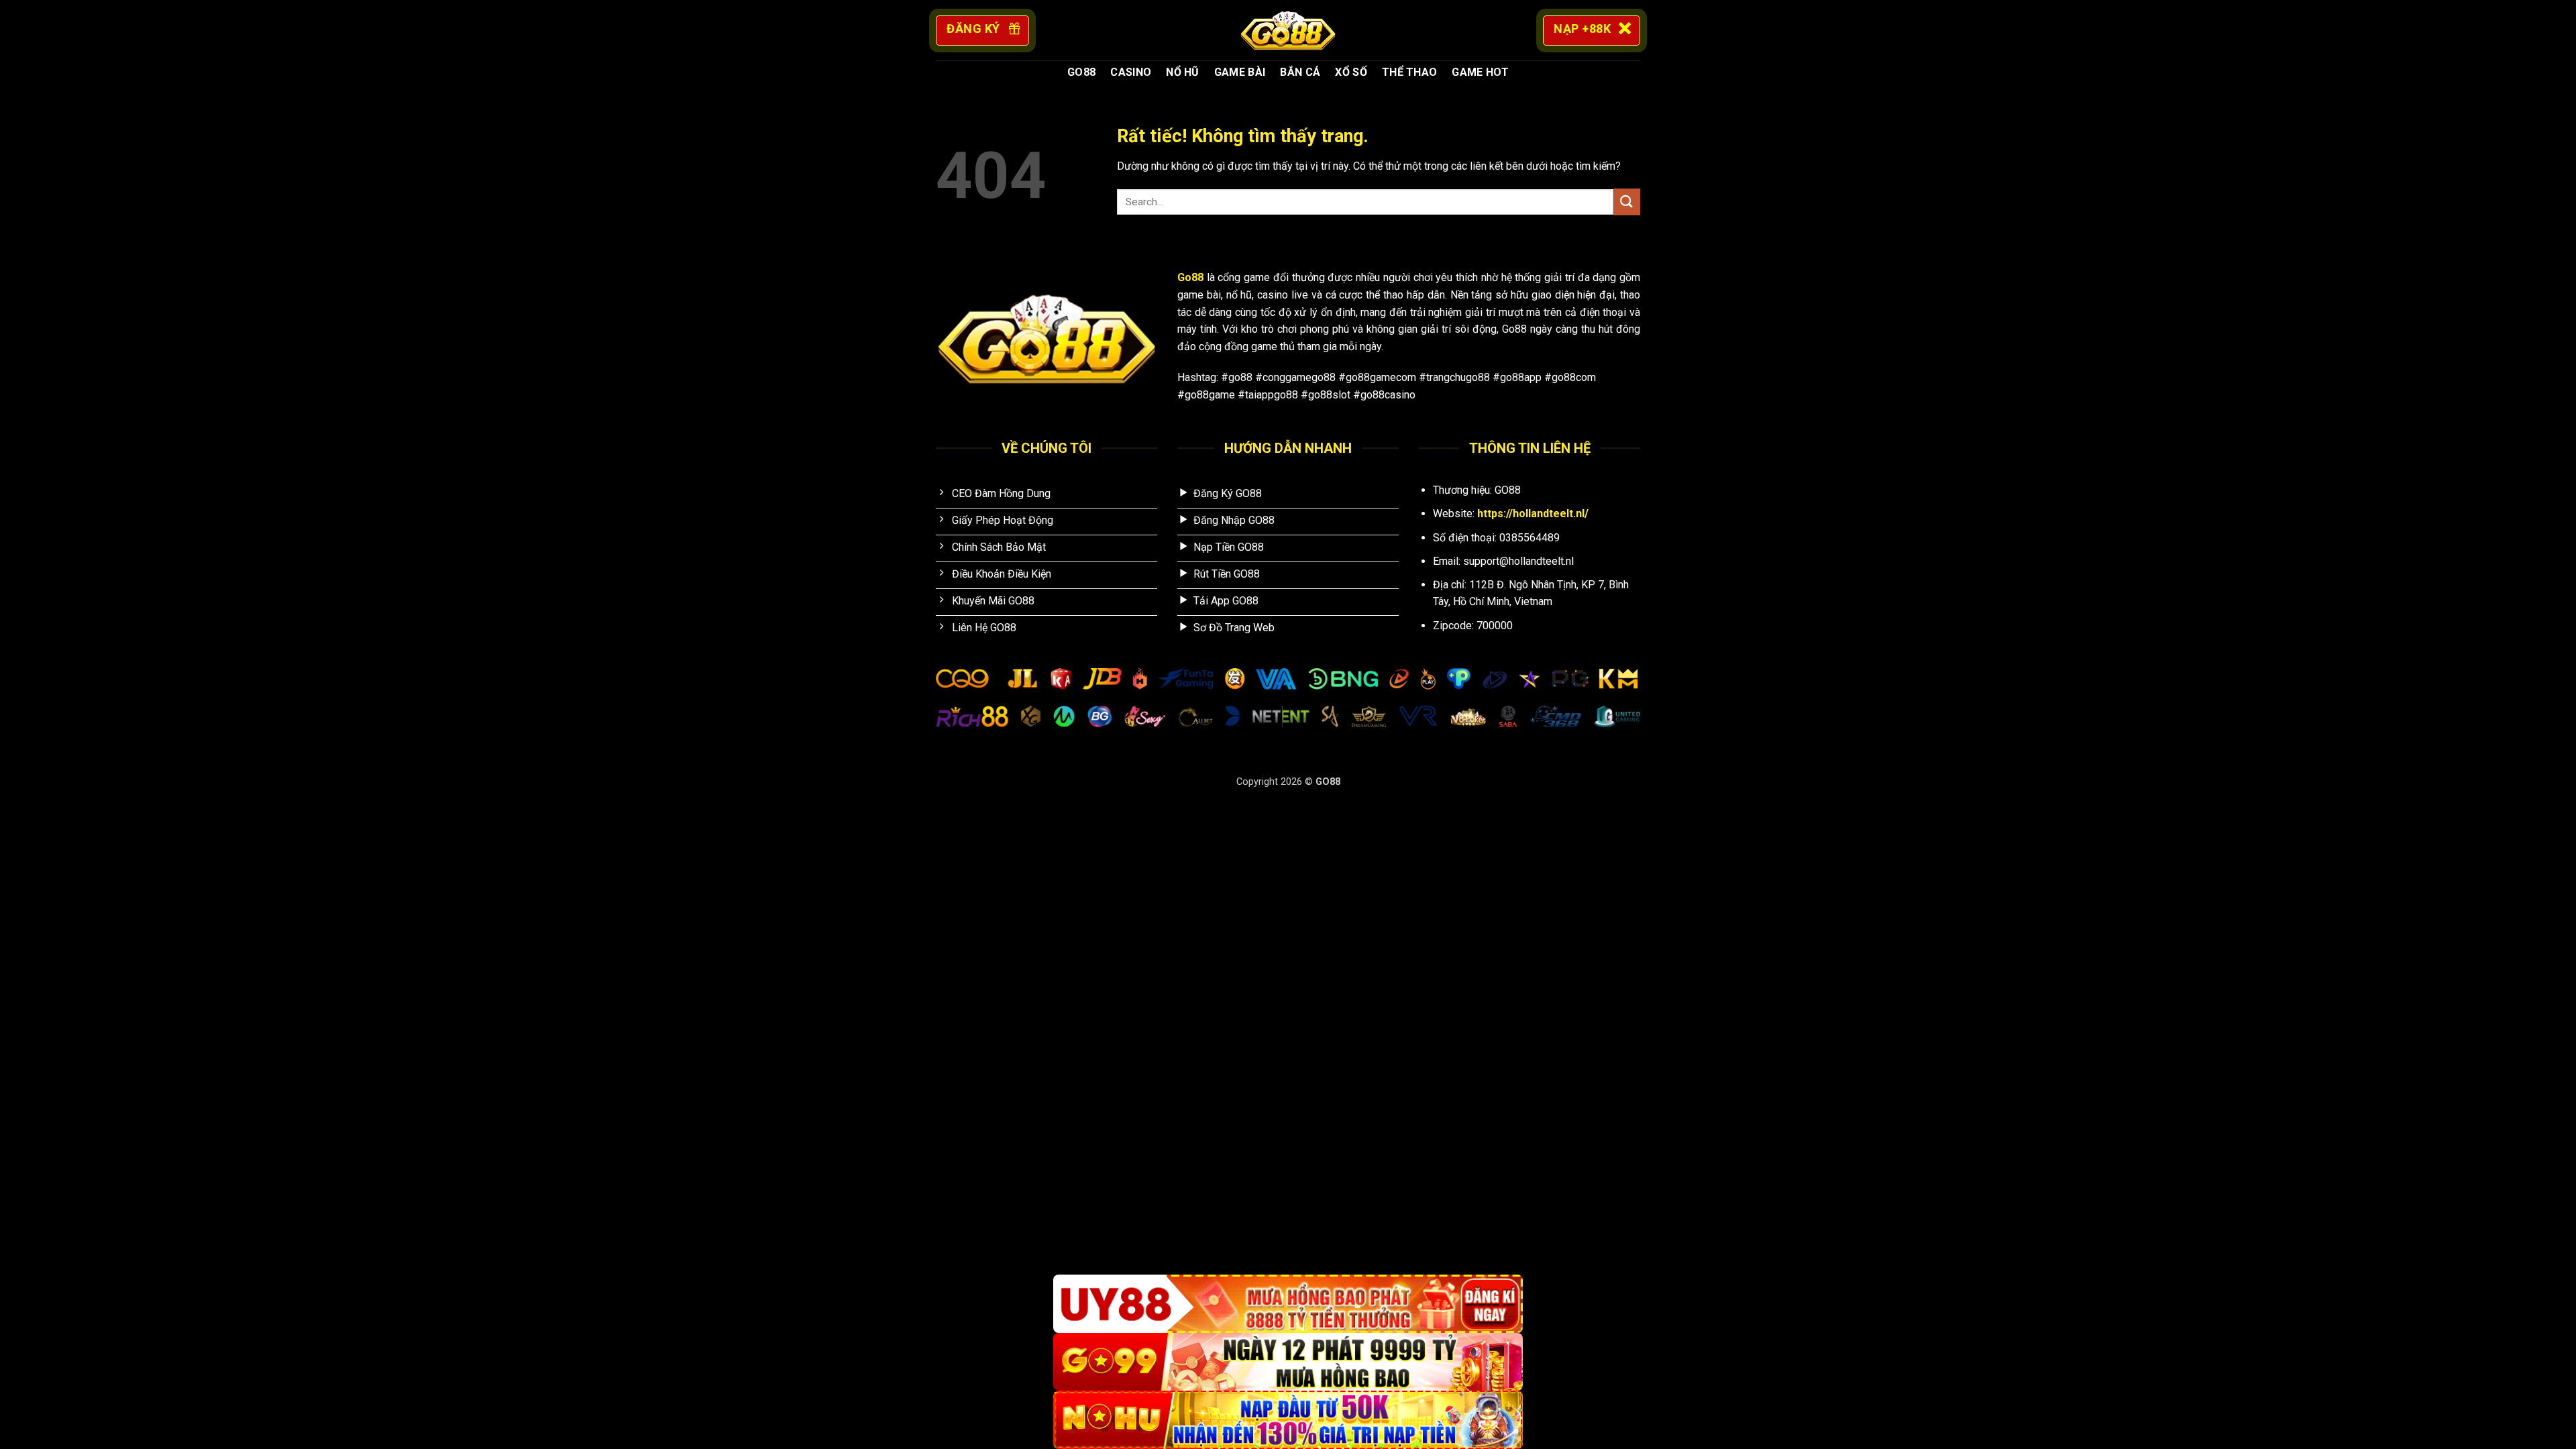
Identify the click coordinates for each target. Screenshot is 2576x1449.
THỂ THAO (1410, 72)
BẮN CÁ (1300, 72)
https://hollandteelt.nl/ (1533, 514)
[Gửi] (1627, 202)
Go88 (1190, 277)
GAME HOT (1480, 72)
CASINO (1131, 72)
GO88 (1081, 72)
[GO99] (1288, 1362)
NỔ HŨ (1183, 72)
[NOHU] (1288, 1420)
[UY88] (1288, 1304)
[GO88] (1288, 30)
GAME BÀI (1240, 72)
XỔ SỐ (1351, 72)
